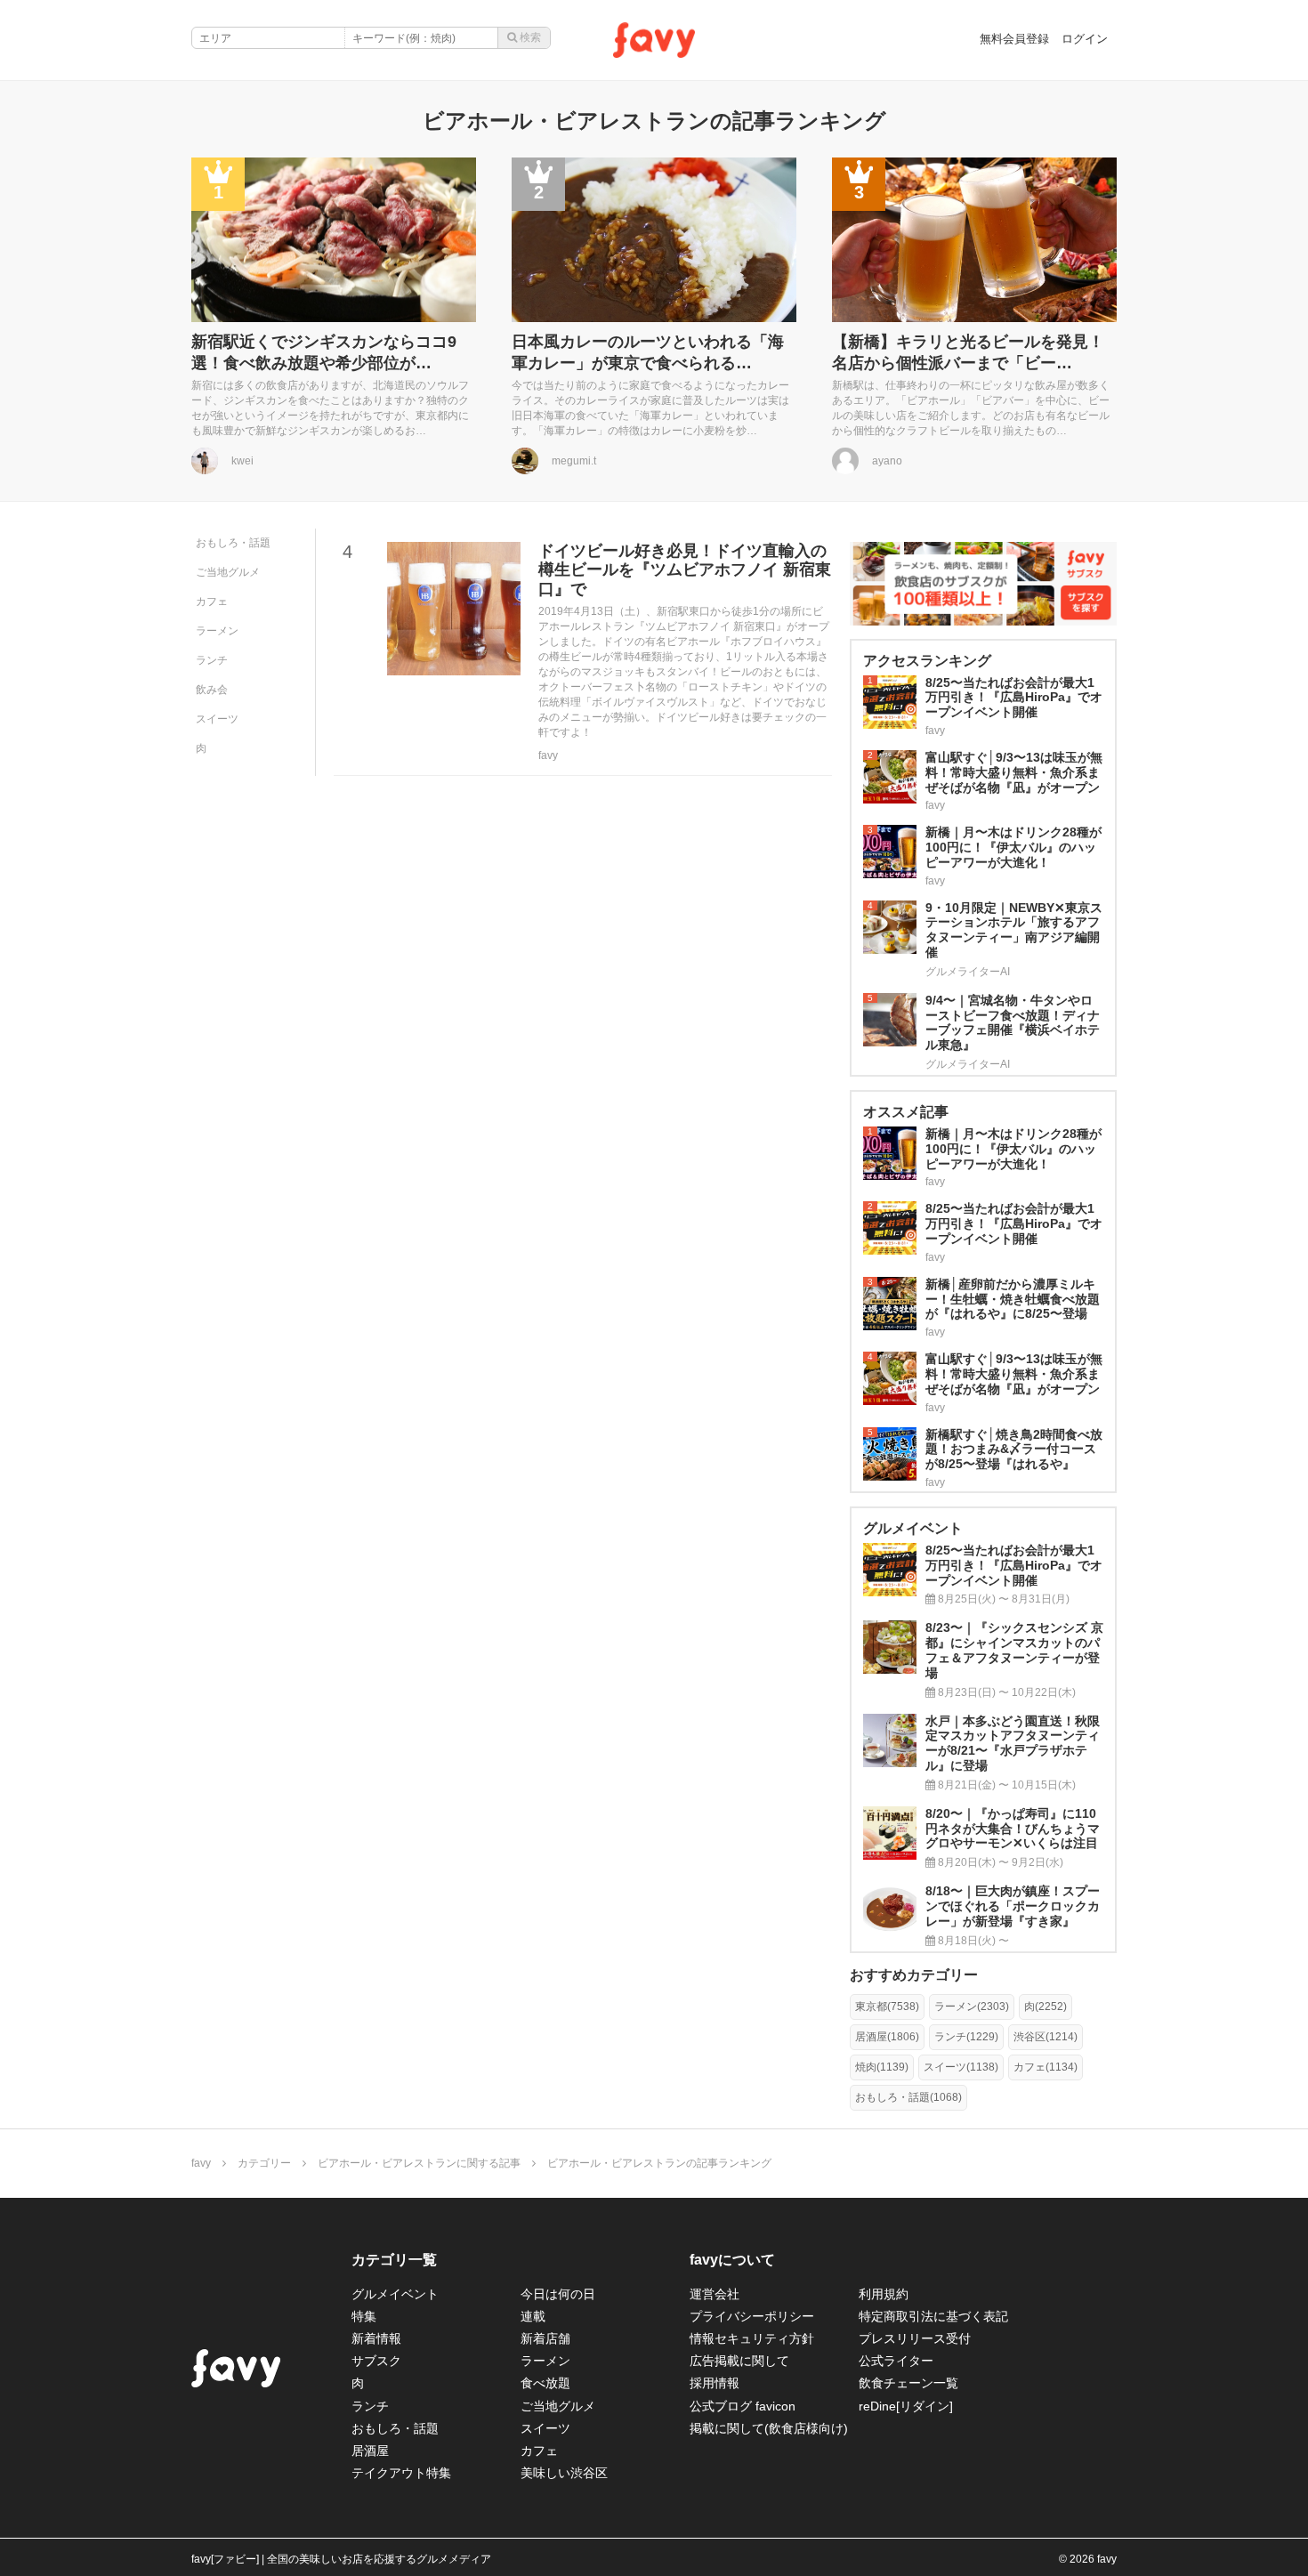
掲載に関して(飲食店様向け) (769, 2428)
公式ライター (896, 2361)
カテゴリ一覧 (394, 2260)
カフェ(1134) (1046, 2067)
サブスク (376, 2361)
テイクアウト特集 (401, 2473)
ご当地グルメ (228, 572)
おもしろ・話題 (233, 543)
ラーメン (217, 631)
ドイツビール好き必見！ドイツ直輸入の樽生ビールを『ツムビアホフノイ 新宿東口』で (685, 570)
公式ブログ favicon (743, 2406)
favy (201, 2163)
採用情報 (715, 2383)
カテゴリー (264, 2163)
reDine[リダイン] (906, 2406)
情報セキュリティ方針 (752, 2338)
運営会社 (715, 2294)
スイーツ (217, 719)
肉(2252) (1046, 2007)
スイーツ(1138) (961, 2067)
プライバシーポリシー (752, 2316)
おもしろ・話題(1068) (908, 2097)
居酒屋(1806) (887, 2037)
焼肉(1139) (882, 2067)
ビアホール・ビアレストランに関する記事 (419, 2163)
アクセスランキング (927, 661)
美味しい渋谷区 (564, 2473)
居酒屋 (370, 2451)
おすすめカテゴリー (914, 1975)
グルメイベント (395, 2294)
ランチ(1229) (966, 2037)
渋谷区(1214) (1046, 2037)
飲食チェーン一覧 (908, 2383)
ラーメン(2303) (972, 2007)
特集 (364, 2316)
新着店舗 (545, 2338)
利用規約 (884, 2294)
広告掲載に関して (739, 2361)
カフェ (212, 602)
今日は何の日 (558, 2294)
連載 (533, 2316)
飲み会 (212, 690)
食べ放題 (545, 2383)
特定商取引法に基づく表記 (933, 2316)
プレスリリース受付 (915, 2338)
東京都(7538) (887, 2007)
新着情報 (376, 2338)
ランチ (212, 660)
